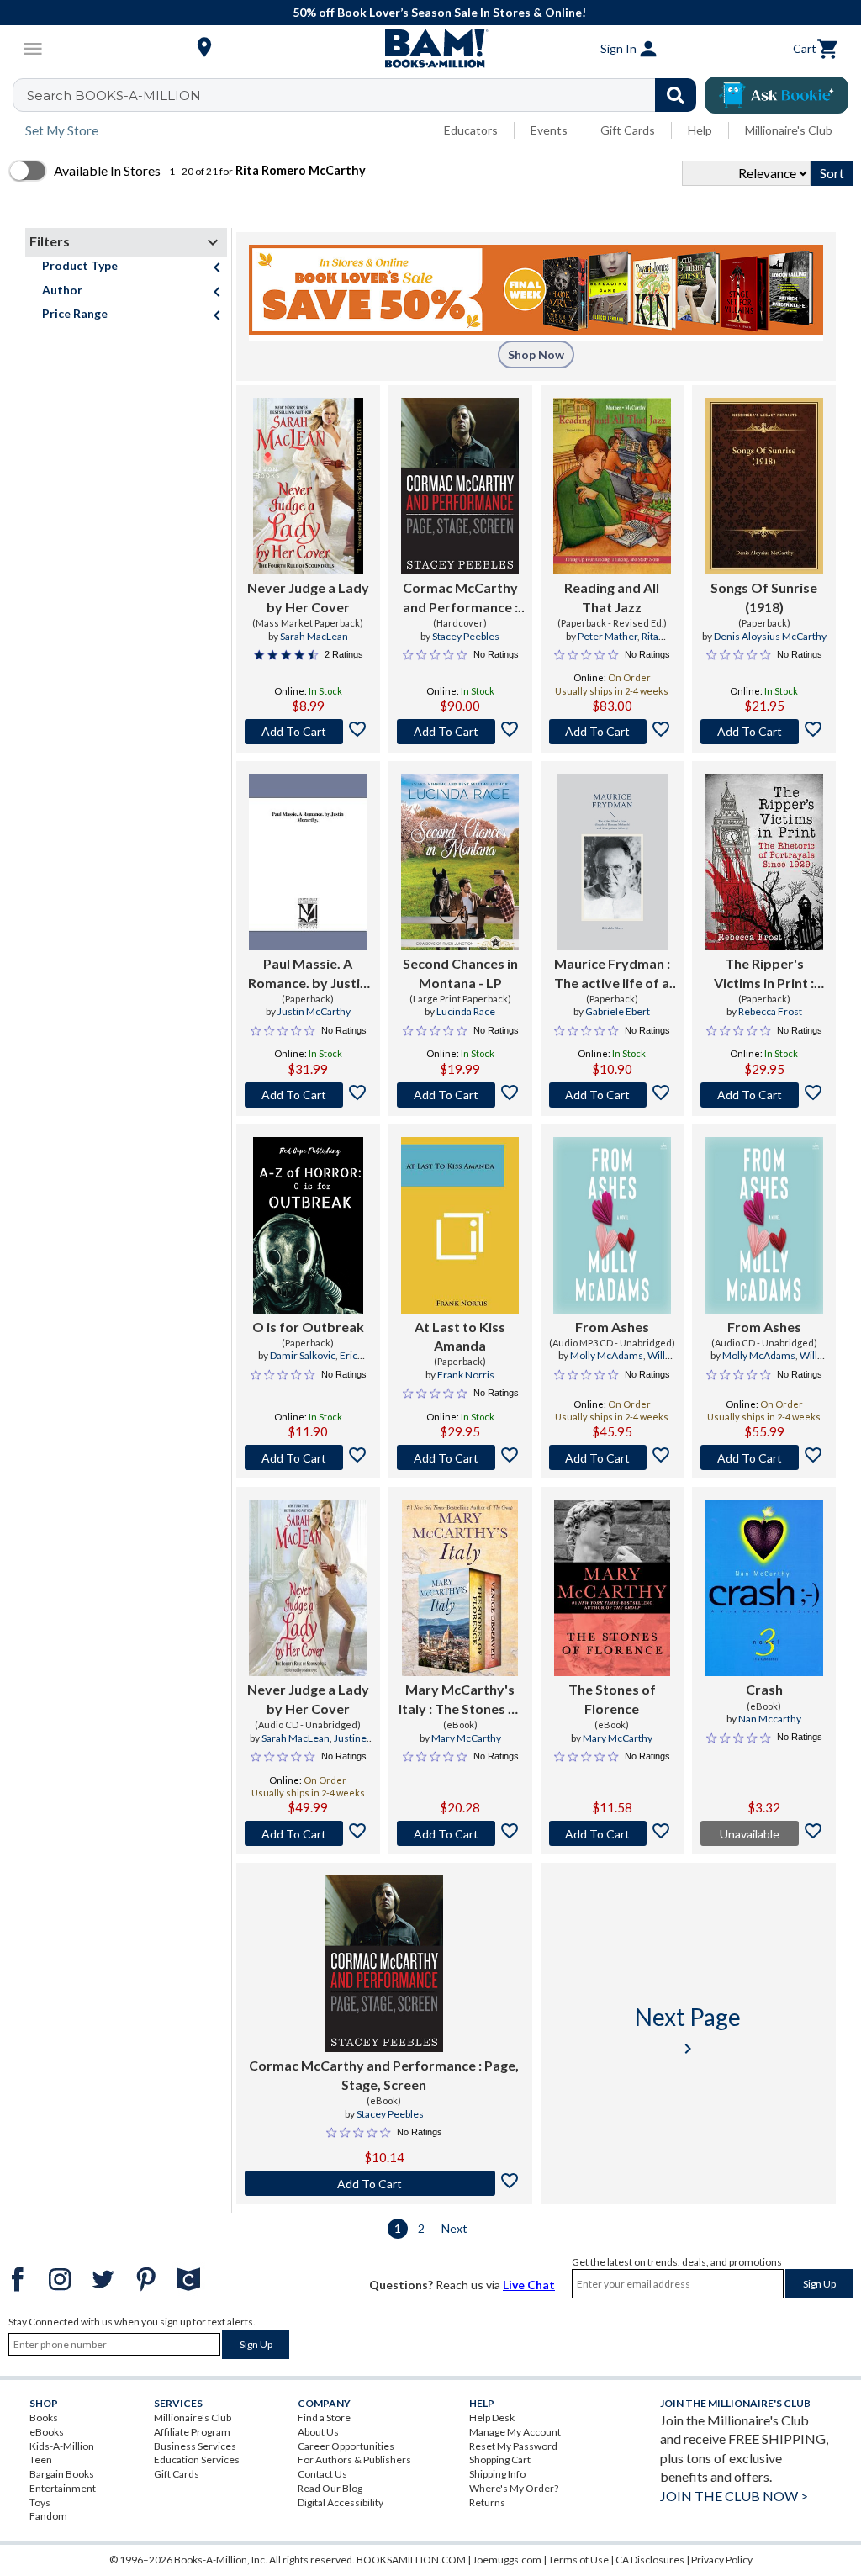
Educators (471, 130)
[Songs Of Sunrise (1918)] (764, 486)
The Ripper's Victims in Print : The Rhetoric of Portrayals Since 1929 (764, 974)
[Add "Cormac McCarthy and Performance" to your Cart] (460, 732)
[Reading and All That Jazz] (613, 486)
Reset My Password (513, 2446)
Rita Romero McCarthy (614, 643)
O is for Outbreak (308, 1327)
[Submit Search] (676, 95)
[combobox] (365, 95)
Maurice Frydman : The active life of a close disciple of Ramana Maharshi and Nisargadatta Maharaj (612, 974)
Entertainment (63, 2488)
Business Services (195, 2446)
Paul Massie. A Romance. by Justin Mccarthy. (308, 974)
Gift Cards (628, 130)
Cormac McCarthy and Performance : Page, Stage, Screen (460, 598)
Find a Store (324, 2417)
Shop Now (536, 354)
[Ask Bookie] (776, 95)
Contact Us (322, 2474)
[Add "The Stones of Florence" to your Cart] (613, 1833)
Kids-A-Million (62, 2446)
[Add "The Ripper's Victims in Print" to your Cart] (764, 1095)
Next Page (688, 2031)
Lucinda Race (466, 1011)
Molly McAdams (607, 1355)
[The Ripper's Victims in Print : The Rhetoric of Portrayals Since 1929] (764, 862)
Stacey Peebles (466, 636)
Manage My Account (515, 2432)
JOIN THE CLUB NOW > (734, 2496)
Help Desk (492, 2417)
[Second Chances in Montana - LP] (460, 862)
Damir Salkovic (303, 1355)
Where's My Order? (514, 2488)
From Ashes (612, 1327)
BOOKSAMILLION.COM (411, 2560)
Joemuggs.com (507, 2560)
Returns (487, 2502)
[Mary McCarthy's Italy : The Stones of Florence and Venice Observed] (460, 1588)
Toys (40, 2502)
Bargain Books (62, 2474)
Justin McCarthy (314, 1011)
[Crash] (764, 1588)
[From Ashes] (613, 1225)
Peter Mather (607, 636)
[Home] (430, 49)
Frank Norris (466, 1375)
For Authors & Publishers (354, 2460)
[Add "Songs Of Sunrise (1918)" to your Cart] (764, 732)
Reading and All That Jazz (612, 597)
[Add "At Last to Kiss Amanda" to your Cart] (460, 1457)
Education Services (197, 2460)
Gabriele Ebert (618, 1011)
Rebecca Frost (770, 1011)
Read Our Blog (330, 2488)
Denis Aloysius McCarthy (770, 636)
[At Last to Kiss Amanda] (460, 1225)
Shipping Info (497, 2474)
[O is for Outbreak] (308, 1225)
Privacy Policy (722, 2560)
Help (700, 130)
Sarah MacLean (314, 636)
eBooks (47, 2432)
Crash (764, 1689)
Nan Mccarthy (770, 1719)
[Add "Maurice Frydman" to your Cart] (613, 1095)
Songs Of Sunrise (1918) (764, 597)
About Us (318, 2432)
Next (454, 2228)
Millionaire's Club (789, 130)
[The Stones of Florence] (612, 1588)
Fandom (48, 2516)
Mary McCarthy (466, 1738)
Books (44, 2417)
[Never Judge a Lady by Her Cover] (308, 486)
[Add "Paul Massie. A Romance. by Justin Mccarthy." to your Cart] (308, 1095)
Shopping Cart (500, 2460)
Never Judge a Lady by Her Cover (308, 597)
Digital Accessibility (341, 2502)
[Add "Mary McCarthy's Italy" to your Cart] (460, 1833)
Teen (41, 2460)
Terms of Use (578, 2560)
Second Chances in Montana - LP (460, 973)
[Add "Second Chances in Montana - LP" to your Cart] (460, 1095)
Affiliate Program (192, 2432)
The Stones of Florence (612, 1698)
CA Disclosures (650, 2560)
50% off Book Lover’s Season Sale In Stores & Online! (439, 12)
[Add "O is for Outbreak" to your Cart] (308, 1457)
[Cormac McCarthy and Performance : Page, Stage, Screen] (460, 486)
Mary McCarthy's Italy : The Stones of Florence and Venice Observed (460, 1700)
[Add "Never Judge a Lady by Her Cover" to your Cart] (308, 732)
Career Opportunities (346, 2446)
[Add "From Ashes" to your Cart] (613, 1457)
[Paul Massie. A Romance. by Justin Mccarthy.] (308, 862)
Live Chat (529, 2285)
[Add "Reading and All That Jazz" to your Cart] (613, 732)
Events (549, 130)
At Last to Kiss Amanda (460, 1336)
